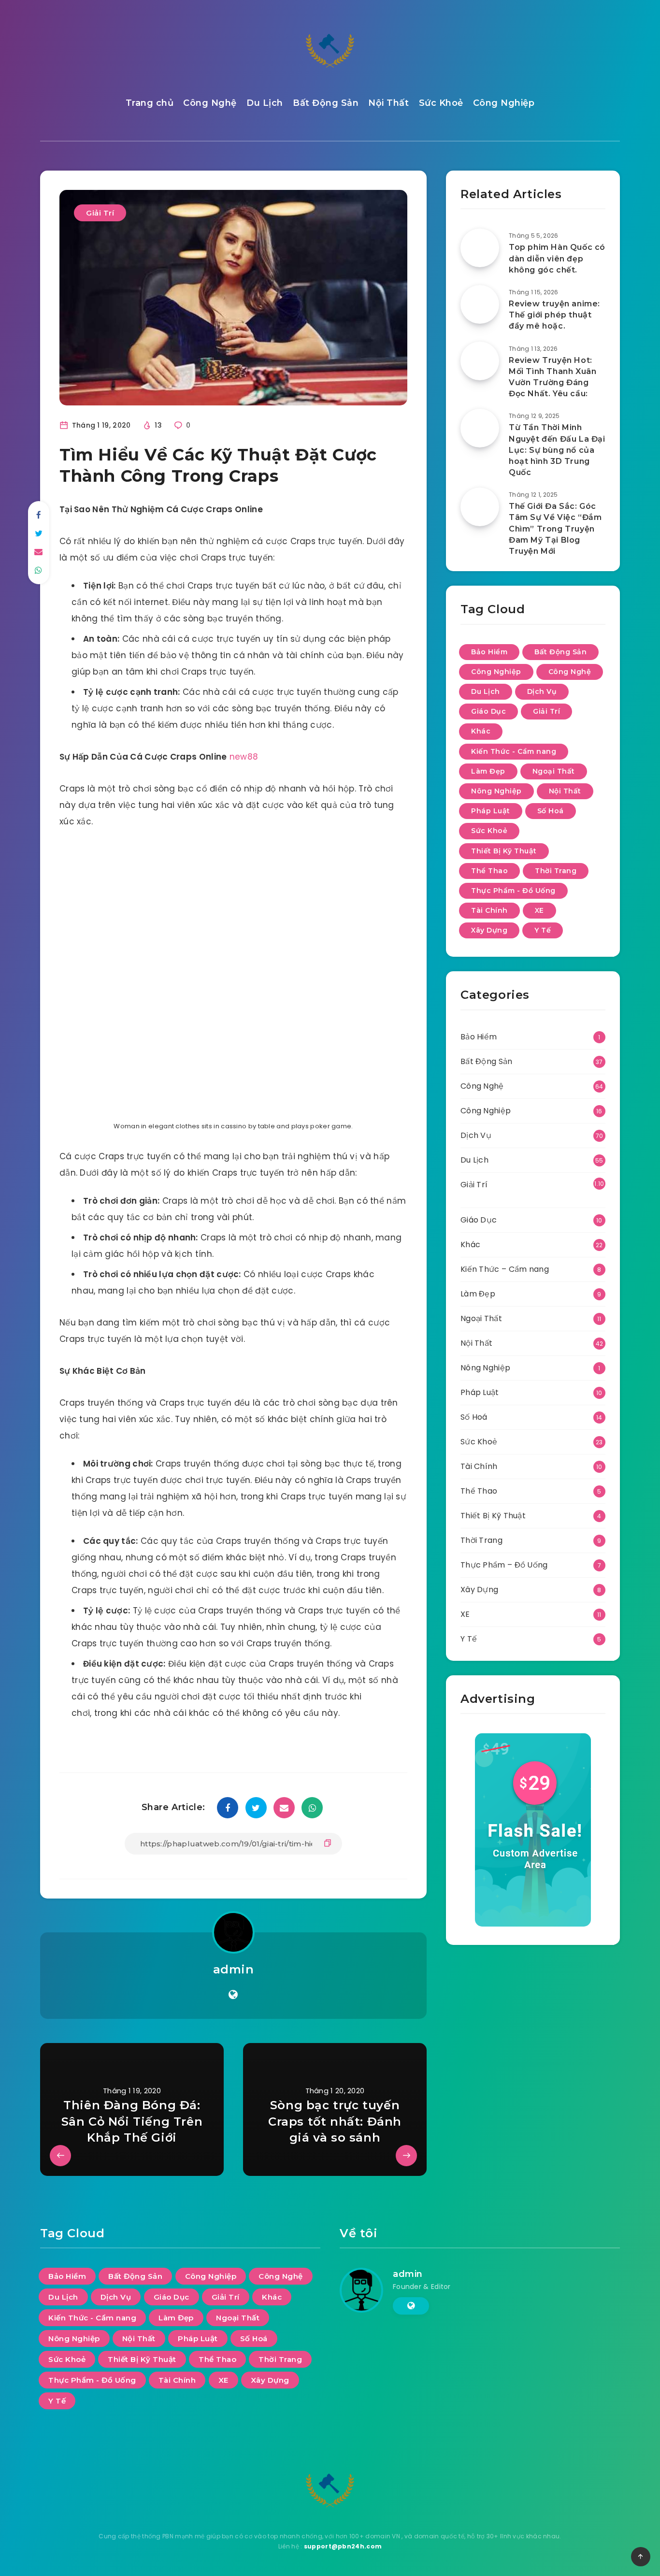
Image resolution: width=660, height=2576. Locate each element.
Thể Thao (489, 871)
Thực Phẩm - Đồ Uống (513, 891)
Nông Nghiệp (496, 791)
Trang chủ (150, 103)
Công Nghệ (210, 103)
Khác (481, 731)
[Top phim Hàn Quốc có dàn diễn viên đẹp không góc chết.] (480, 248)
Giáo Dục (488, 711)
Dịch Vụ (542, 691)
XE (539, 910)
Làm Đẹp (488, 771)
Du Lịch (265, 103)
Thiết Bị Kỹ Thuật (504, 851)
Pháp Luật (491, 811)
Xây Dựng (489, 930)
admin (234, 1969)
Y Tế (543, 930)
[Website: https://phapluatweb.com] (233, 1995)
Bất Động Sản (326, 103)
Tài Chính (489, 910)
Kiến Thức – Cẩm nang (505, 1269)
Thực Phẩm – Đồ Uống (504, 1565)
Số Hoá (551, 811)
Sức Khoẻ (441, 103)
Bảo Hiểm (489, 652)
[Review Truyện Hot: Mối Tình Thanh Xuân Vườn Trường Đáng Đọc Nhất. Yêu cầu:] (480, 361)
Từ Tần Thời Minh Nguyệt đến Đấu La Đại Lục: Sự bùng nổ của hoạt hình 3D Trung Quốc (557, 450)
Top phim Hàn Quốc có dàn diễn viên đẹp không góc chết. (557, 258)
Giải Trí (100, 213)
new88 (244, 757)
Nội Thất (388, 103)
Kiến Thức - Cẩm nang (514, 751)
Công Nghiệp (504, 103)
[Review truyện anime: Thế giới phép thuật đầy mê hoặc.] (480, 304)
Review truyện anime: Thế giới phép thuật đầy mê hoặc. (554, 315)
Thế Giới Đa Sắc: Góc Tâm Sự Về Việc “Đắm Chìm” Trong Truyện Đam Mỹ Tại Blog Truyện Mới (555, 529)
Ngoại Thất (554, 771)
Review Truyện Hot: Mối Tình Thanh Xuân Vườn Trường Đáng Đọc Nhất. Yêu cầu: (552, 377)
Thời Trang (556, 871)
